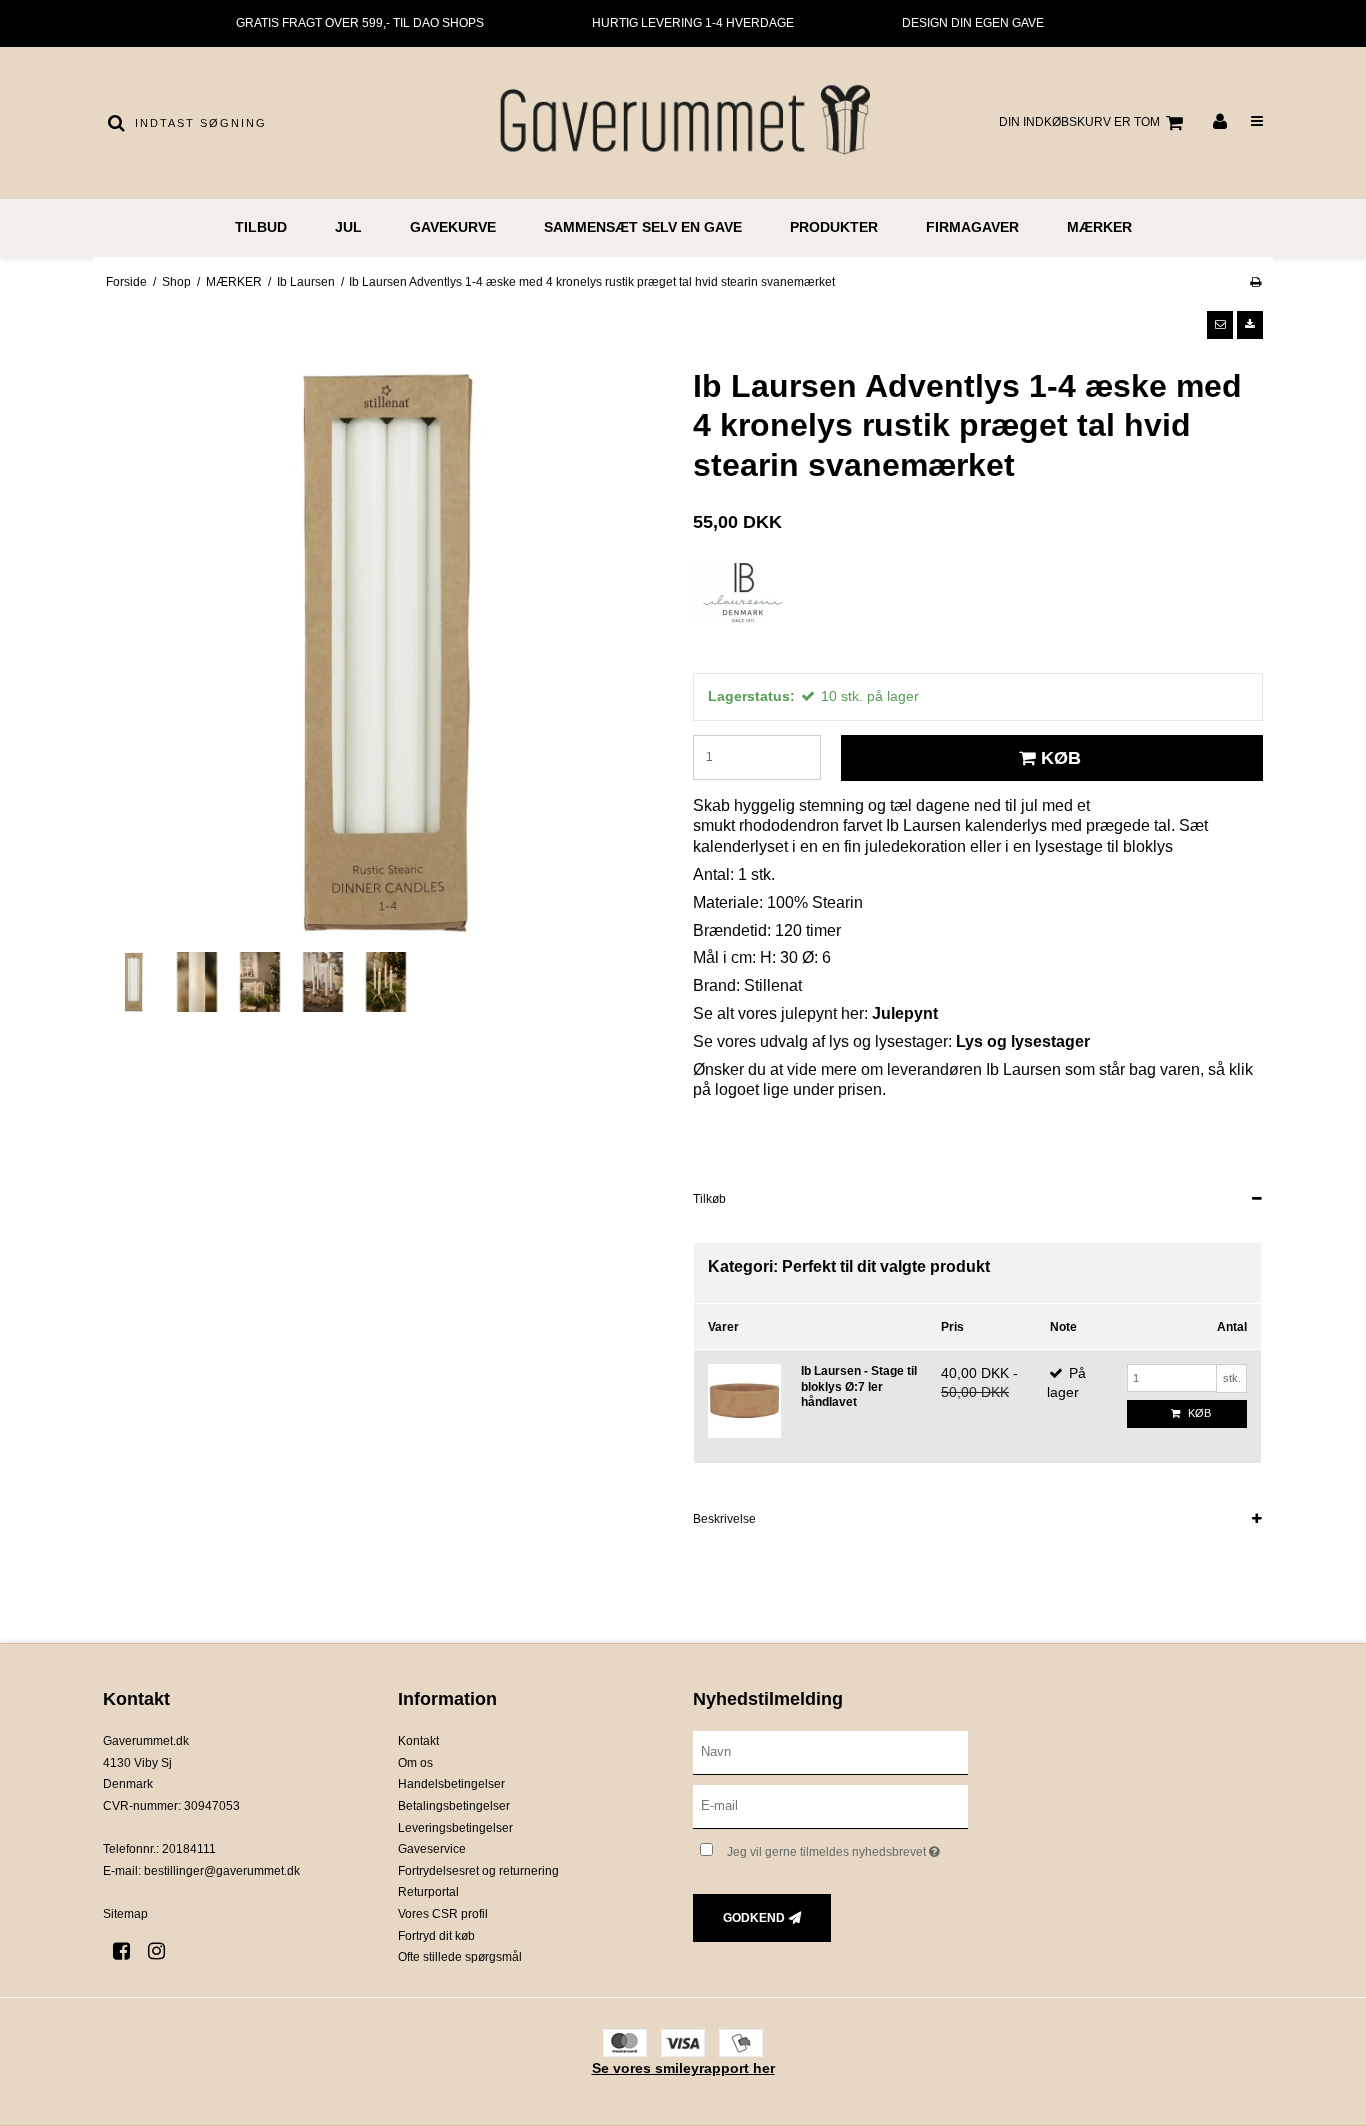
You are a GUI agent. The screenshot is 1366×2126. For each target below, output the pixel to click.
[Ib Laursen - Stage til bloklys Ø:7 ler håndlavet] (744, 1400)
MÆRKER (1099, 227)
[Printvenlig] (1255, 282)
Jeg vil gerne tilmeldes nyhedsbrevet (847, 1847)
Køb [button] (1061, 758)
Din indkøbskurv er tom (1079, 122)
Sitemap (125, 1914)
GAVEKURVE (453, 227)
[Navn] (830, 1752)
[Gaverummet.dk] (682, 122)
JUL (348, 227)
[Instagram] (163, 1951)
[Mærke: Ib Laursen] (743, 612)
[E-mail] (830, 1806)
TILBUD (261, 227)
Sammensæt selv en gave (643, 227)
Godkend (754, 1918)
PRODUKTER (834, 227)
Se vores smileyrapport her (683, 2068)
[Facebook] (128, 1951)
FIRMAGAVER (972, 227)
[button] (1220, 325)
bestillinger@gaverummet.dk (222, 1871)
